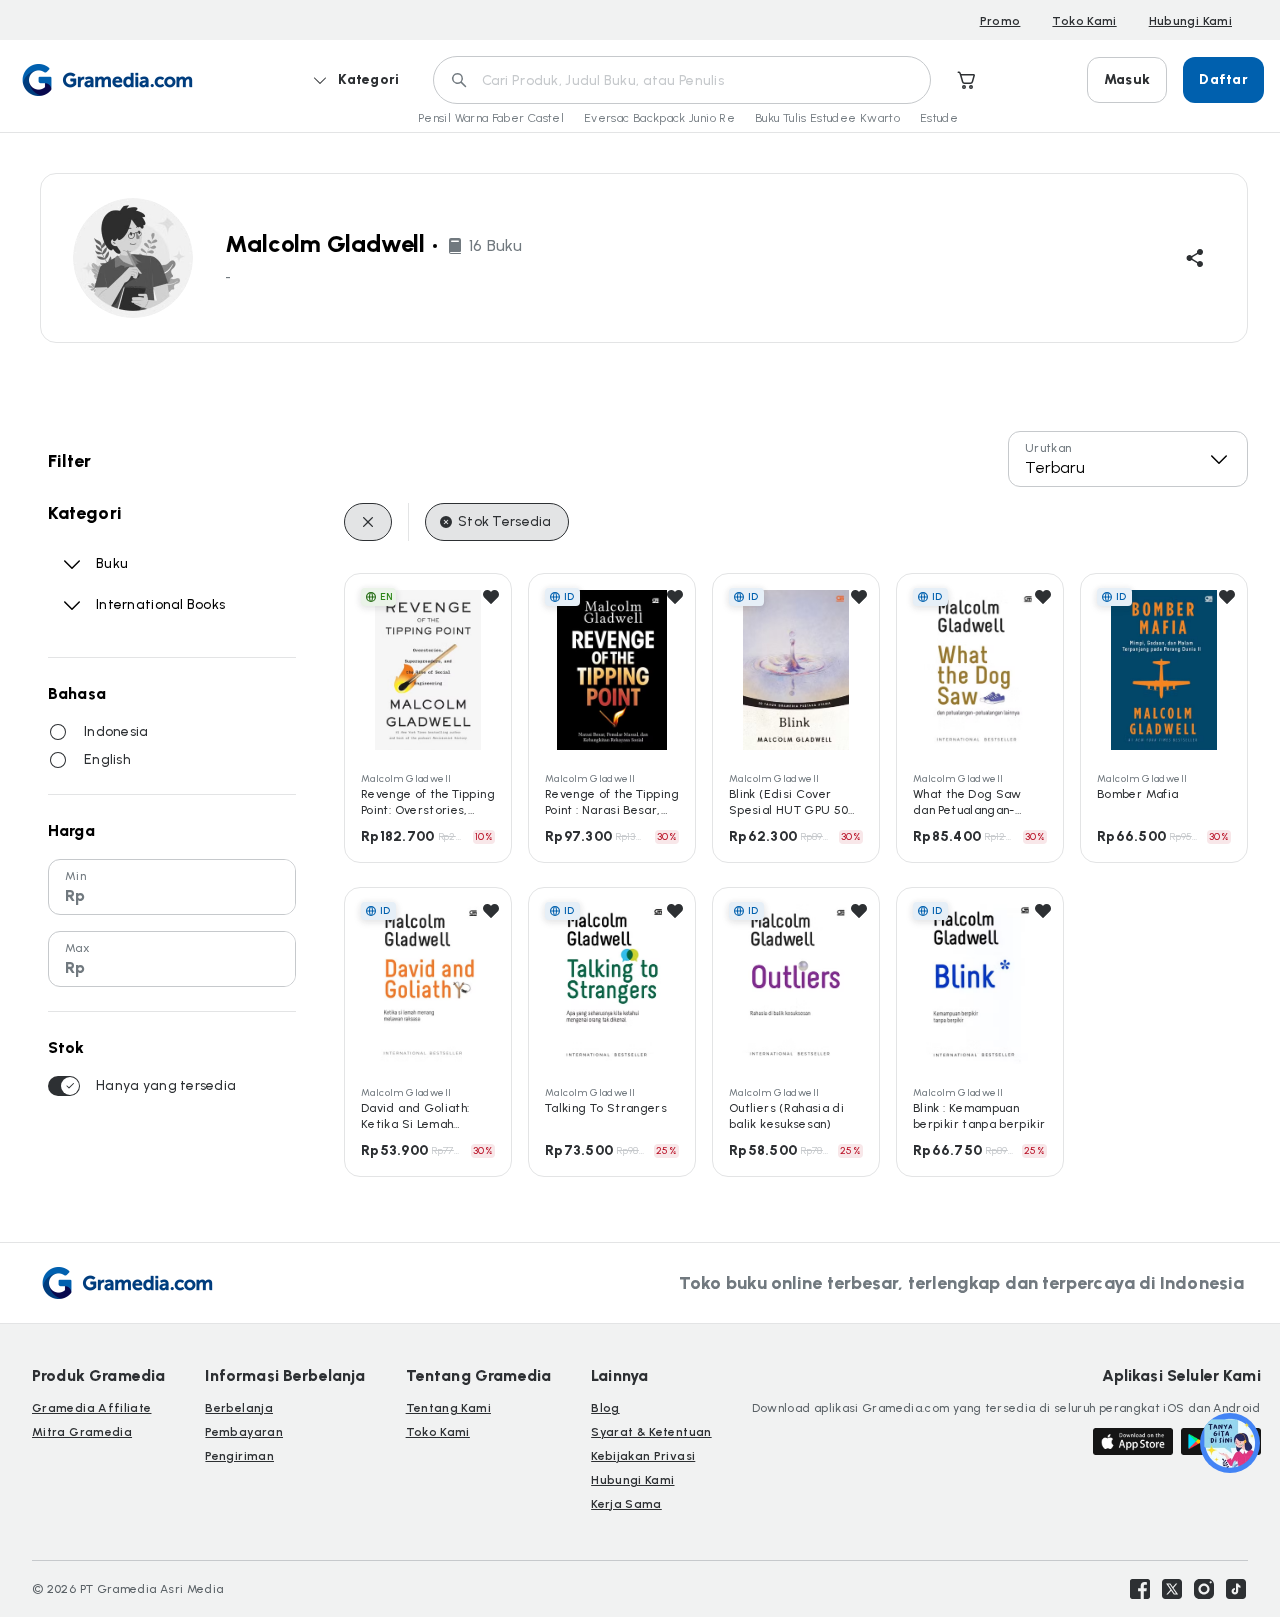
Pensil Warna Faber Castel (491, 118)
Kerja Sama (626, 1504)
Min (75, 876)
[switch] (64, 1086)
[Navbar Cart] (967, 80)
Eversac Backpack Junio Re (659, 118)
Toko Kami (1084, 21)
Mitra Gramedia (82, 1432)
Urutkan (1048, 448)
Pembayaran (244, 1432)
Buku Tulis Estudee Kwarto (827, 118)
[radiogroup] (172, 746)
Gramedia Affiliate (91, 1408)
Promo (1000, 21)
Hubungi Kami (1190, 21)
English (107, 759)
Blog (605, 1408)
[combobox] (1128, 459)
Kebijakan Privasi (643, 1456)
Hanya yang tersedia (166, 1085)
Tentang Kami (448, 1408)
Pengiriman (239, 1456)
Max (77, 948)
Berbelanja (239, 1408)
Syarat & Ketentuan (651, 1432)
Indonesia (116, 731)
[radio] (58, 732)
